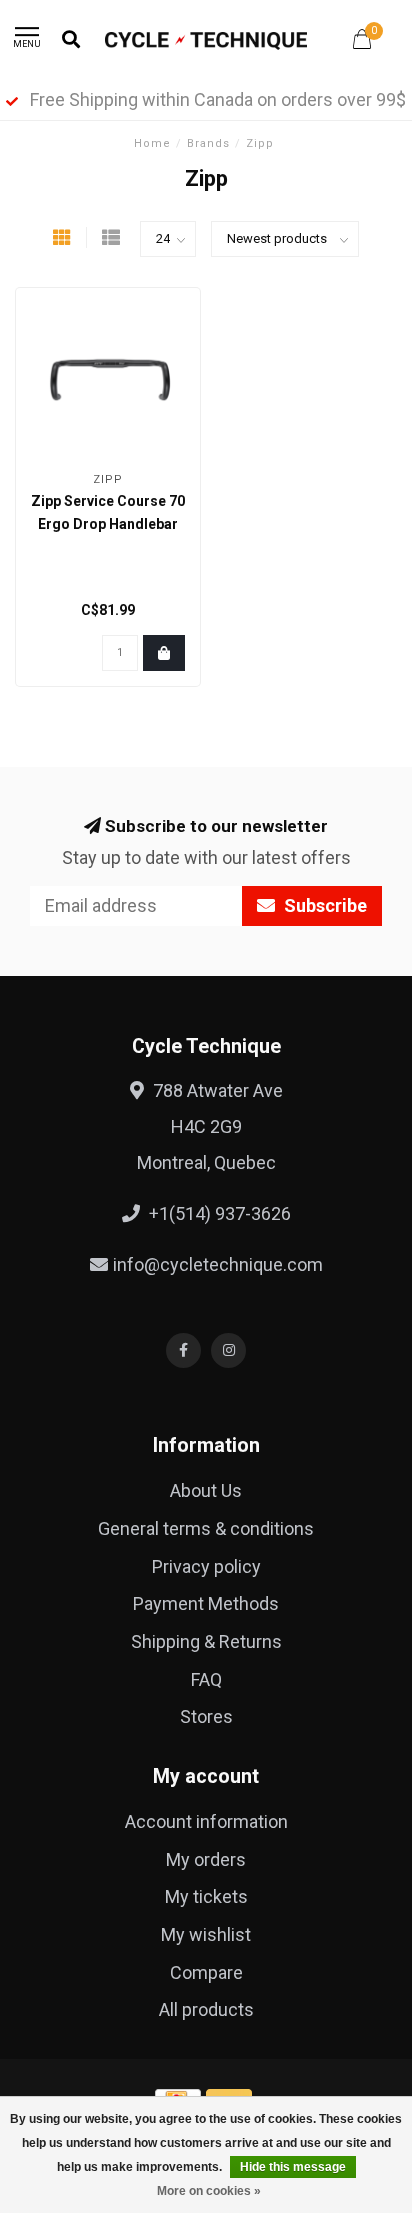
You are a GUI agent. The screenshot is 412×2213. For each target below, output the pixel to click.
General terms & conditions (206, 1528)
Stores (206, 1716)
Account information (206, 1821)
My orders (206, 1859)
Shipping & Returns (206, 1641)
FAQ (206, 1679)
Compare (206, 1972)
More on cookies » (209, 2191)
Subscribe (323, 905)
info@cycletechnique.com (218, 1264)
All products (206, 2009)
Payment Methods (206, 1603)
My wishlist (206, 1934)
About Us (206, 1490)
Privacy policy (206, 1566)
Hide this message (293, 2167)
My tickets (206, 1896)
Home (152, 143)
